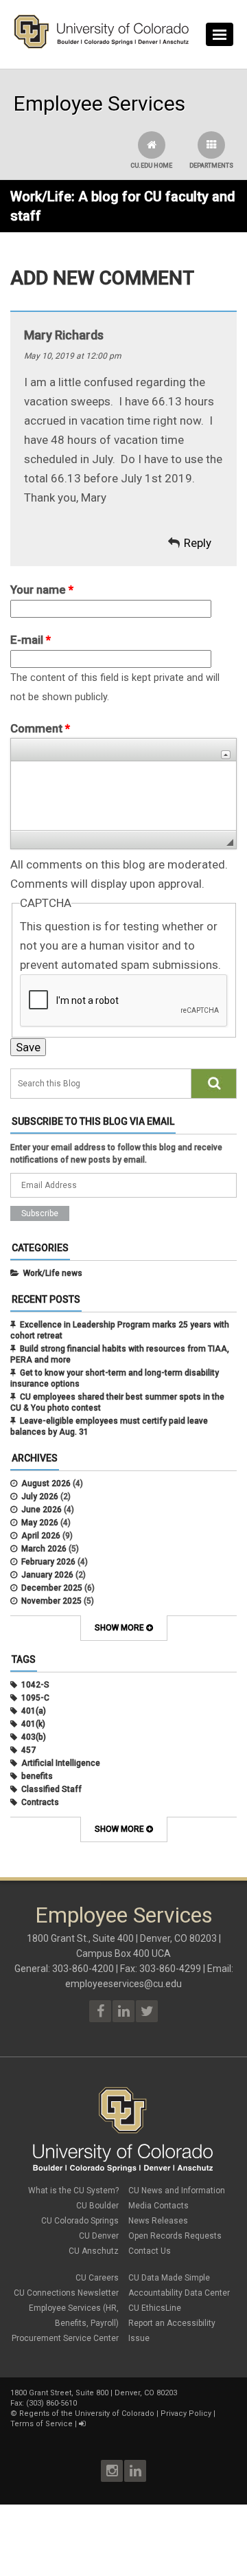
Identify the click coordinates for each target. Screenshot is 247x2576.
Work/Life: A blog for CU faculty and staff (123, 206)
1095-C (35, 1698)
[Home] (102, 45)
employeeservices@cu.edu (123, 1984)
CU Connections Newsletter (66, 2293)
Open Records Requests (175, 2236)
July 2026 (40, 1497)
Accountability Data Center (179, 2293)
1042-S (35, 1685)
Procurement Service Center (65, 2338)
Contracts (40, 1802)
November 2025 (51, 1601)
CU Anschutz (94, 2251)
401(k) (33, 1724)
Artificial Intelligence (61, 1763)
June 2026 (42, 1510)
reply (198, 543)
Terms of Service (42, 2424)
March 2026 (44, 1549)
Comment (40, 728)
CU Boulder (97, 2206)
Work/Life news (53, 1273)
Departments (211, 166)
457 (28, 1750)
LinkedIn (135, 2471)
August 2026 (46, 1483)
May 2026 (40, 1523)
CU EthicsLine (155, 2308)
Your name (42, 590)
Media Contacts (158, 2206)
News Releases (158, 2221)
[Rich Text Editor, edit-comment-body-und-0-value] (123, 796)
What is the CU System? (73, 2191)
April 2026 (41, 1536)
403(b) (34, 1737)
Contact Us (150, 2251)
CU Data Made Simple (169, 2278)
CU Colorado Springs (80, 2221)
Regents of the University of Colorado (87, 2413)
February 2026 (48, 1562)
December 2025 (52, 1588)
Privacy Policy (186, 2413)
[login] (82, 2424)
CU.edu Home (151, 166)
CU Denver (99, 2236)
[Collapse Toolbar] (226, 755)
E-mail (31, 640)
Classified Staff (51, 1789)
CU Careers (97, 2278)
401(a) (34, 1711)
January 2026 (47, 1575)
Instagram (112, 2471)
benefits (37, 1776)
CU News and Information (177, 2191)
